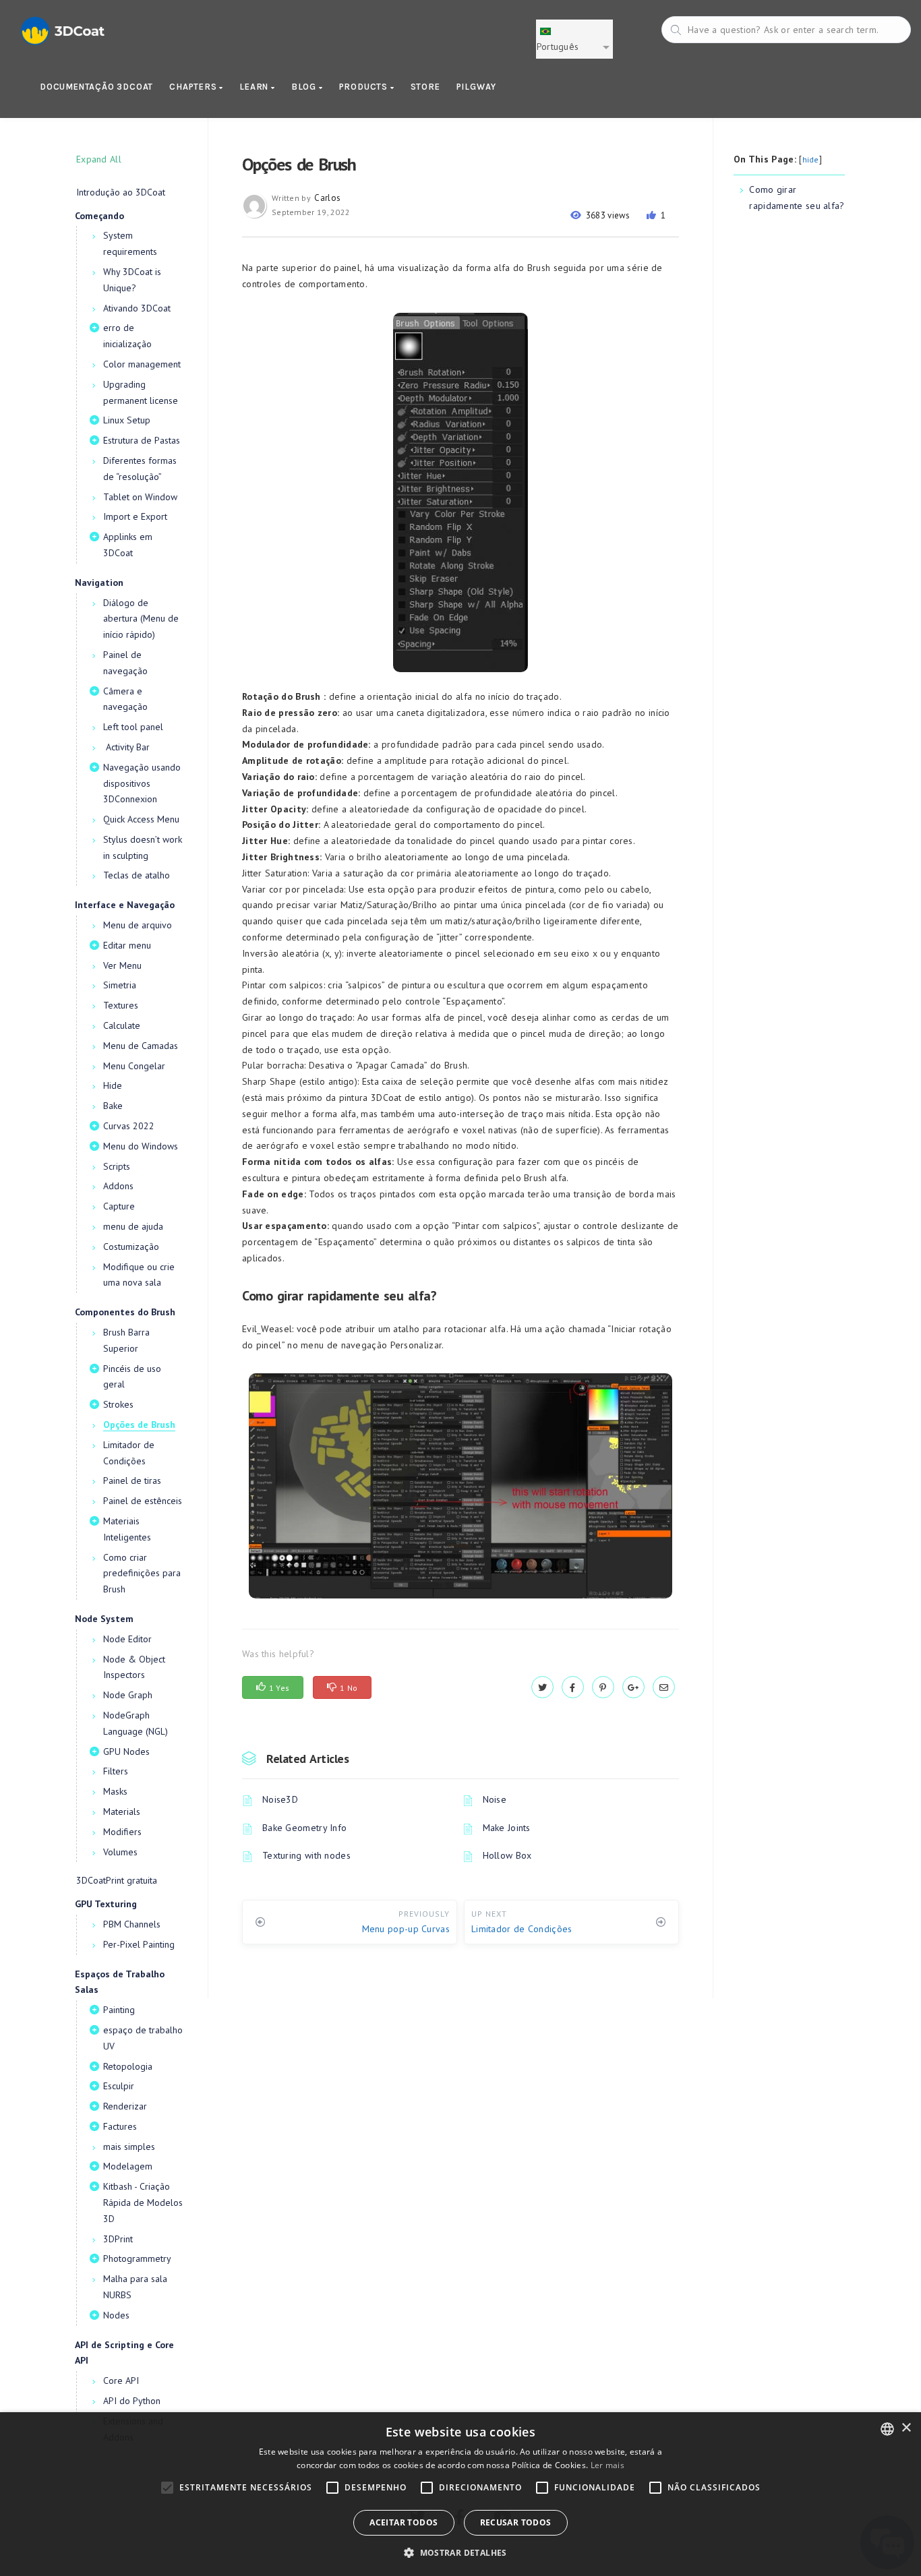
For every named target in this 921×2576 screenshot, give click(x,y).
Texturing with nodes (306, 1855)
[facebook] (573, 1687)
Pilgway (477, 87)
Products (365, 87)
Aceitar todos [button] (404, 2522)
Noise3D (280, 1799)
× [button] (906, 2428)
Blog (305, 87)
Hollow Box (507, 1855)
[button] (460, 2553)
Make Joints (507, 1828)
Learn (255, 87)
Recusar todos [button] (516, 2522)
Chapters (194, 87)
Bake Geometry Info (304, 1828)
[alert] (460, 2494)
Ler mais (607, 2465)
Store (425, 87)
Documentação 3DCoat (96, 87)
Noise (495, 1799)
